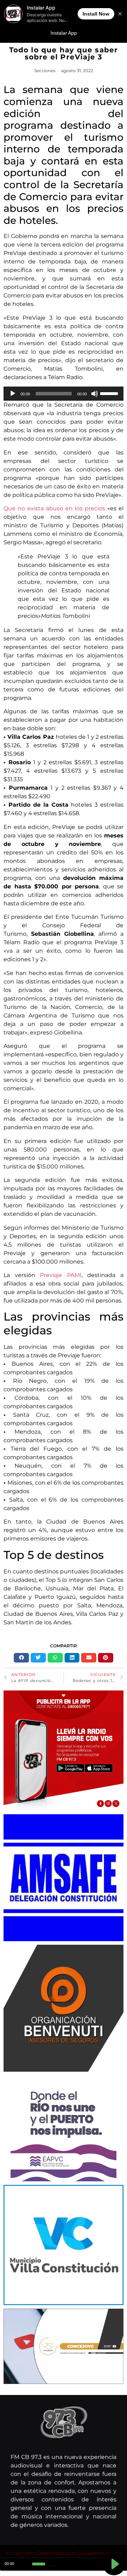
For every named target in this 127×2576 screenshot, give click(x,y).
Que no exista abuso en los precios (54, 508)
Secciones (45, 71)
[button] (21, 1658)
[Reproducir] (13, 394)
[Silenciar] (95, 394)
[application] (64, 394)
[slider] (110, 393)
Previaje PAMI (61, 1275)
